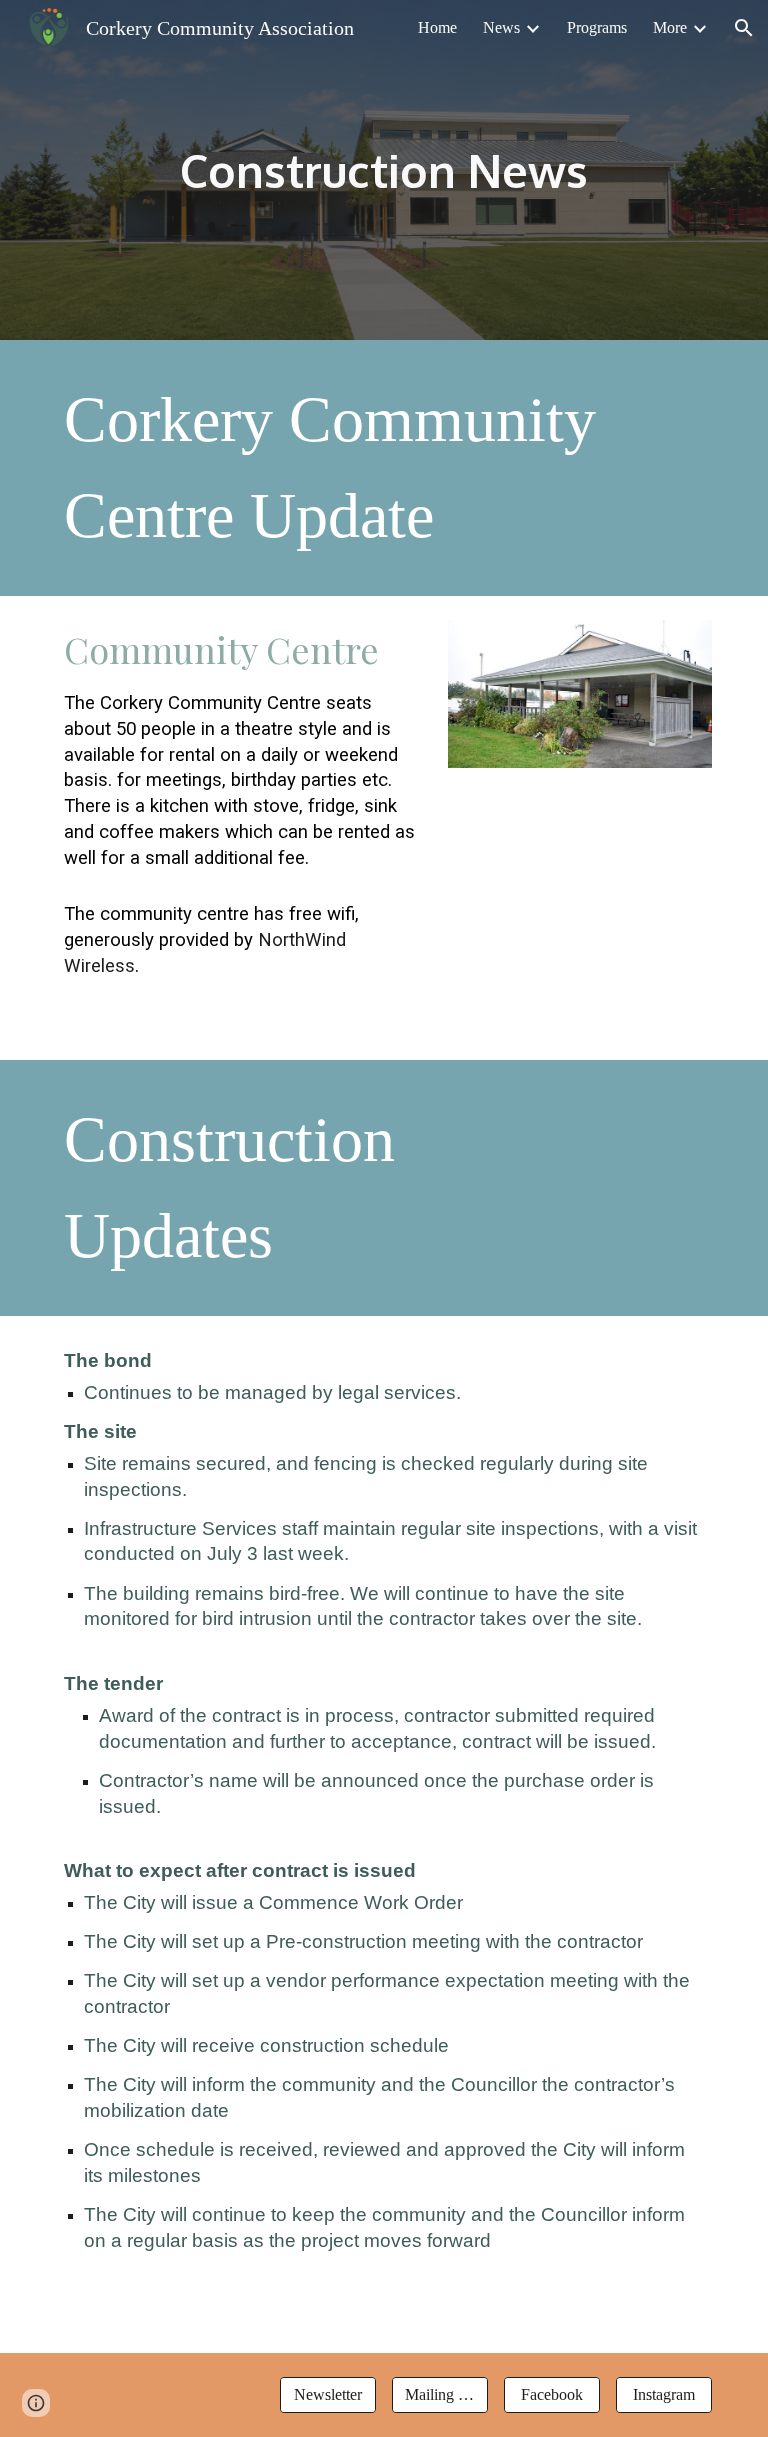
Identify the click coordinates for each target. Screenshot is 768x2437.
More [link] (670, 27)
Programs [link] (597, 27)
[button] (744, 28)
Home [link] (437, 27)
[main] (383, 170)
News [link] (501, 27)
